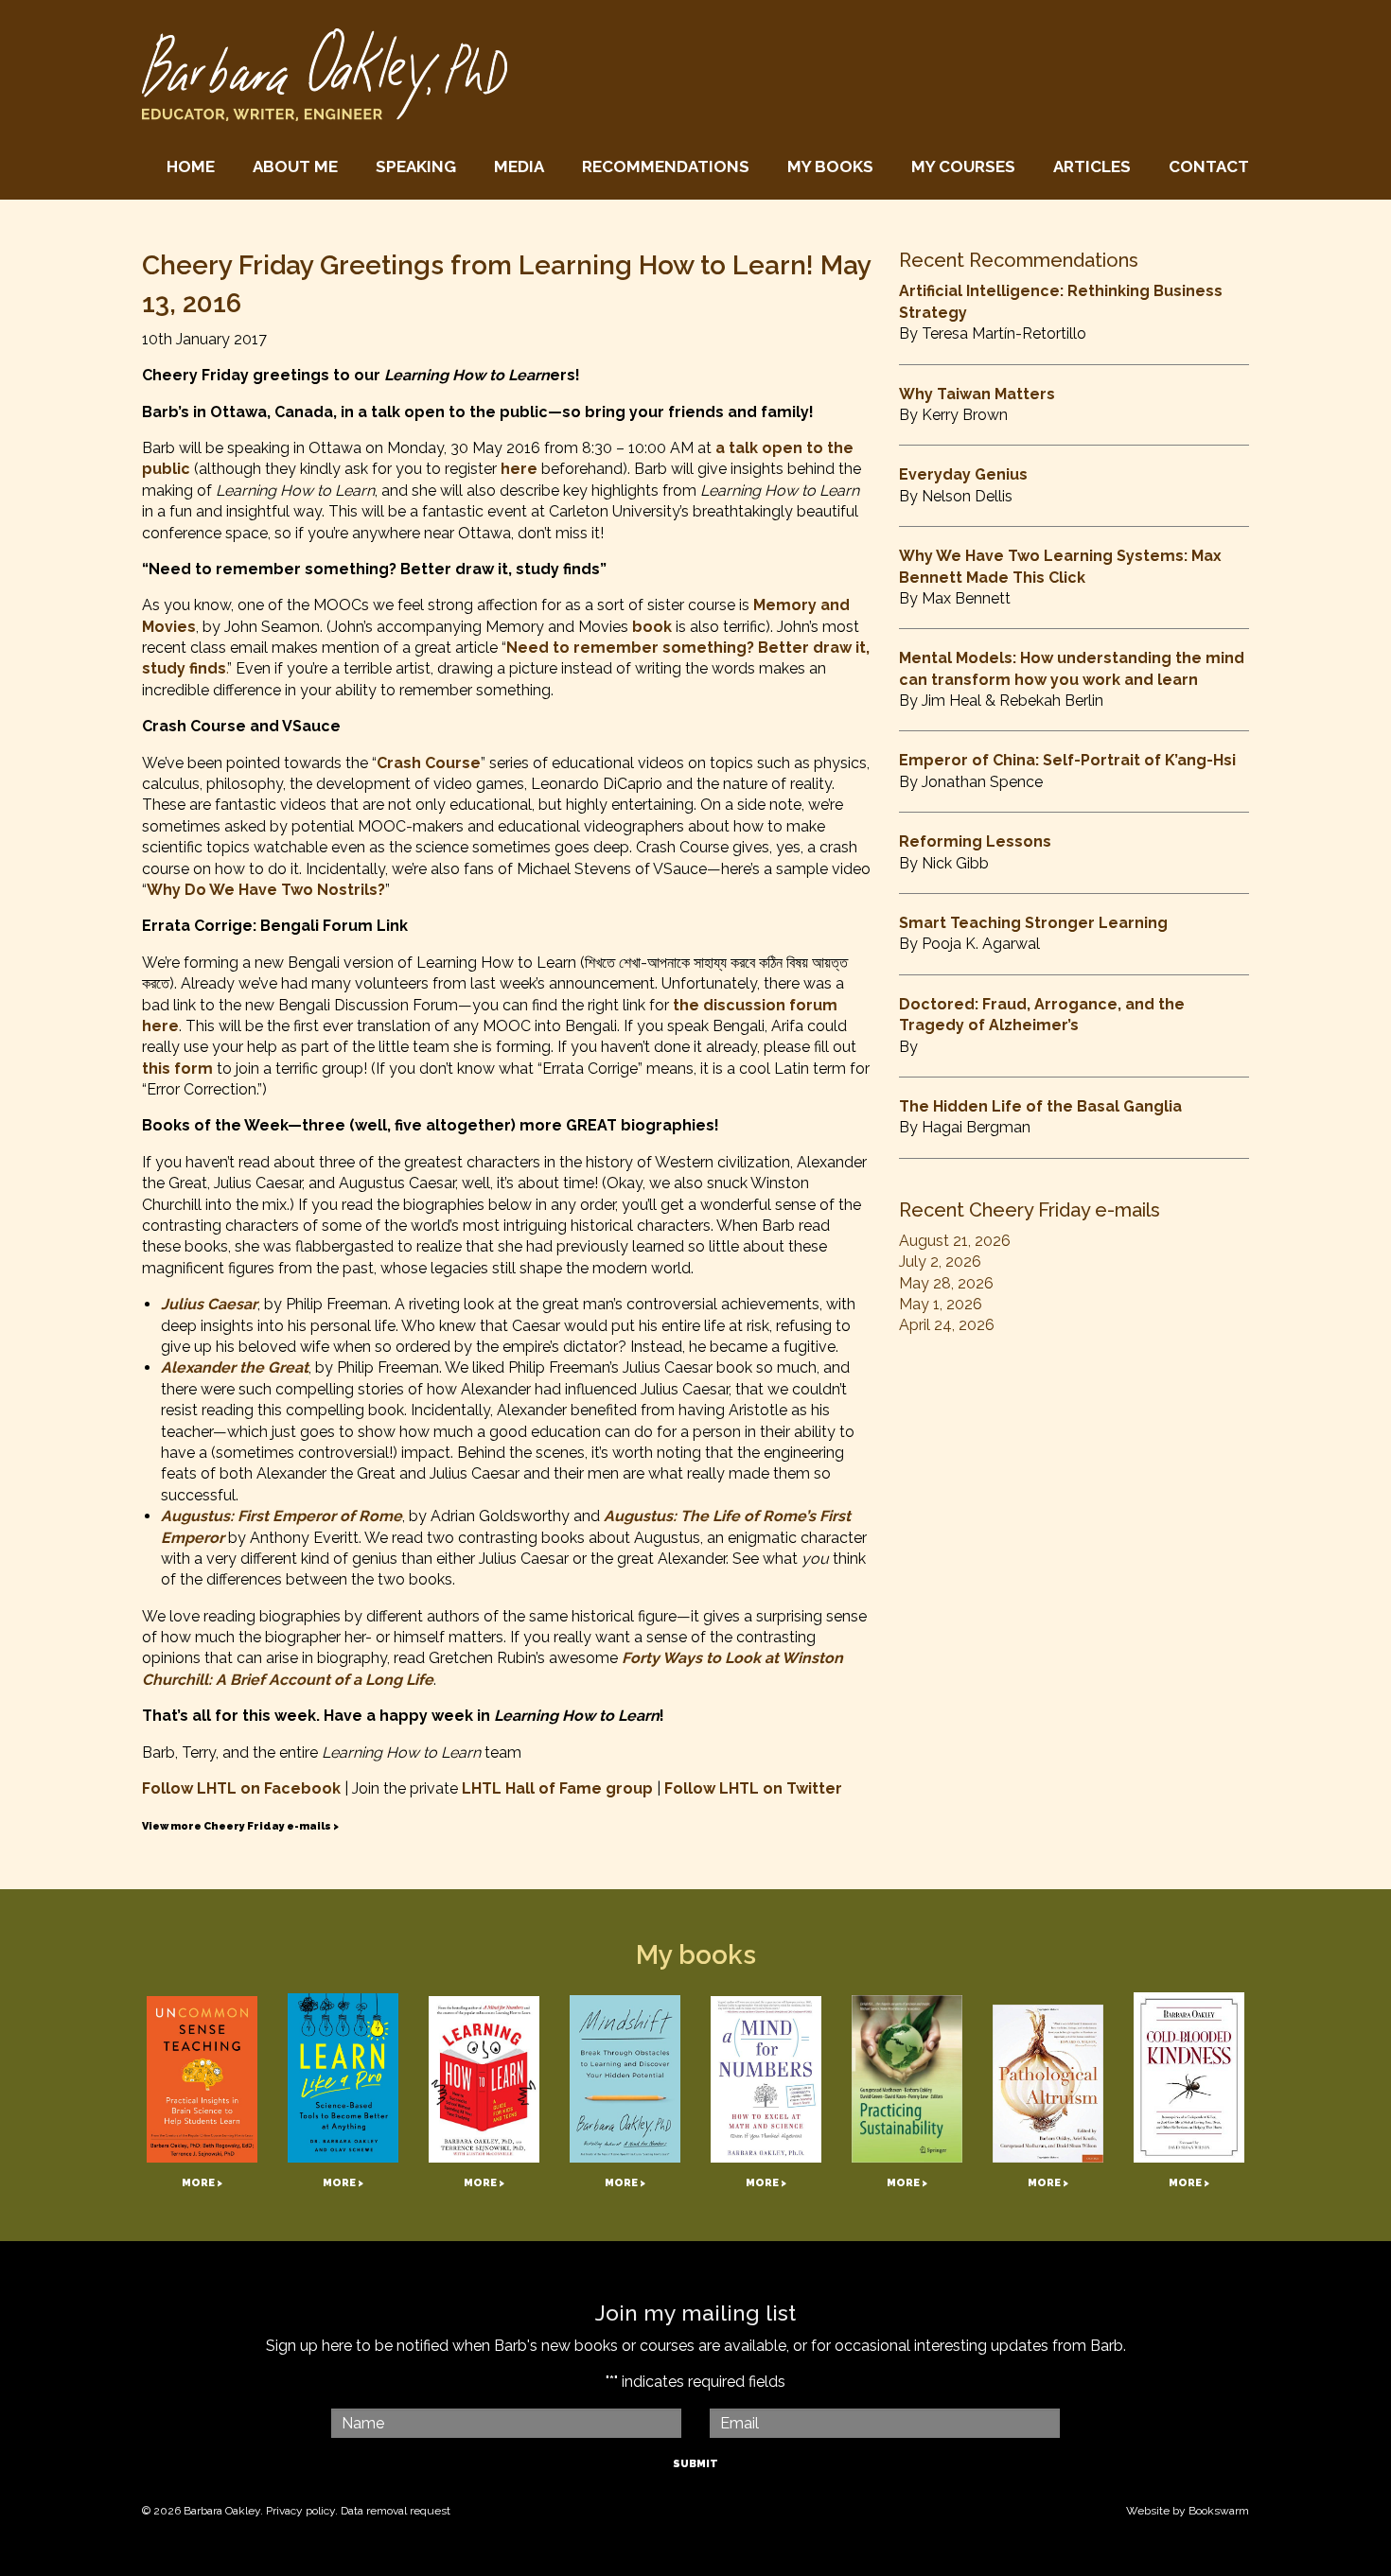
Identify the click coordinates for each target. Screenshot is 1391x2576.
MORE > (202, 2183)
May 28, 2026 (946, 1283)
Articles (1092, 166)
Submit (695, 2464)
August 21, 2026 (955, 1241)
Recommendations (666, 166)
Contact (1209, 166)
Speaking (416, 166)
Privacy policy (300, 2511)
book (652, 627)
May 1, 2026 (941, 1304)
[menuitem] (191, 167)
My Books (830, 166)
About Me (295, 166)
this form (177, 1069)
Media (519, 166)
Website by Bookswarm (1188, 2511)
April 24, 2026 (947, 1325)
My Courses (963, 166)
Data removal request (396, 2511)
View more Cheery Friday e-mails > (240, 1826)
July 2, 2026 (940, 1262)
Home (191, 166)
